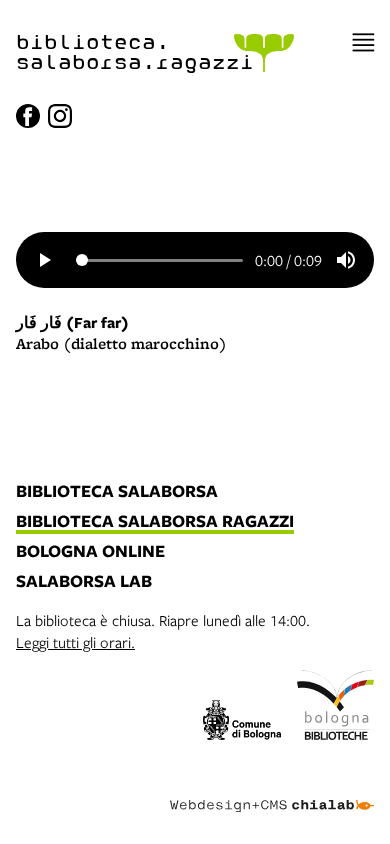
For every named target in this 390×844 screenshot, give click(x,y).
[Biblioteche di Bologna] (336, 708)
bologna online (90, 552)
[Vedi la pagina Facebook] (28, 116)
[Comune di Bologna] (242, 722)
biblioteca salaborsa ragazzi (155, 522)
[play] (44, 260)
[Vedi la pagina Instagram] (60, 116)
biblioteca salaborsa (117, 492)
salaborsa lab (84, 582)
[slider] (159, 260)
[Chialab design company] (272, 790)
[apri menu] (363, 42)
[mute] (346, 260)
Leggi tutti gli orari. (75, 642)
